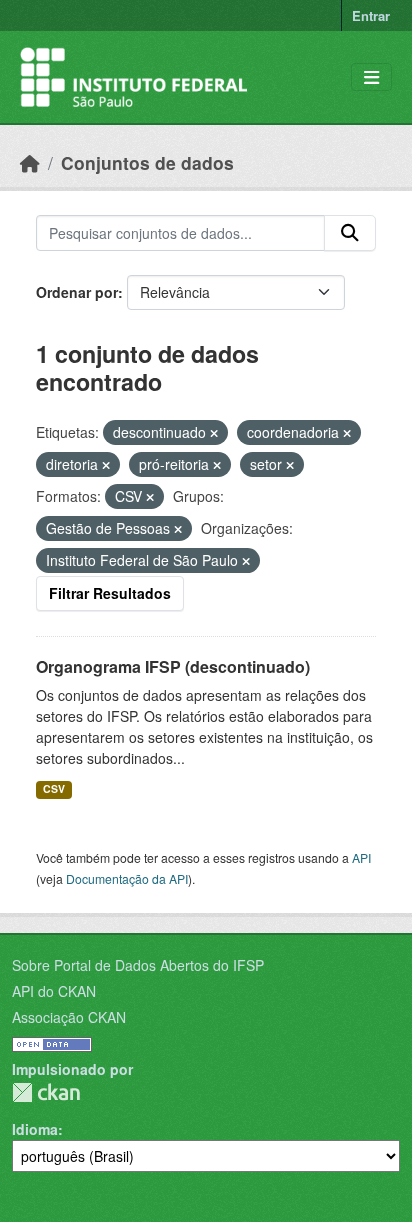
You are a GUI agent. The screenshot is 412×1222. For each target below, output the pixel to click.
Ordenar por (77, 292)
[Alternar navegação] (371, 77)
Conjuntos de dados (147, 162)
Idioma (35, 1129)
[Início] (30, 162)
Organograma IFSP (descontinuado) (173, 666)
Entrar (371, 15)
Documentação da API (127, 878)
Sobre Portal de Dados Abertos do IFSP (138, 965)
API (361, 857)
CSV (54, 788)
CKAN (46, 1092)
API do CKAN (54, 991)
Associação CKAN (69, 1017)
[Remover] (214, 433)
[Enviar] (350, 233)
